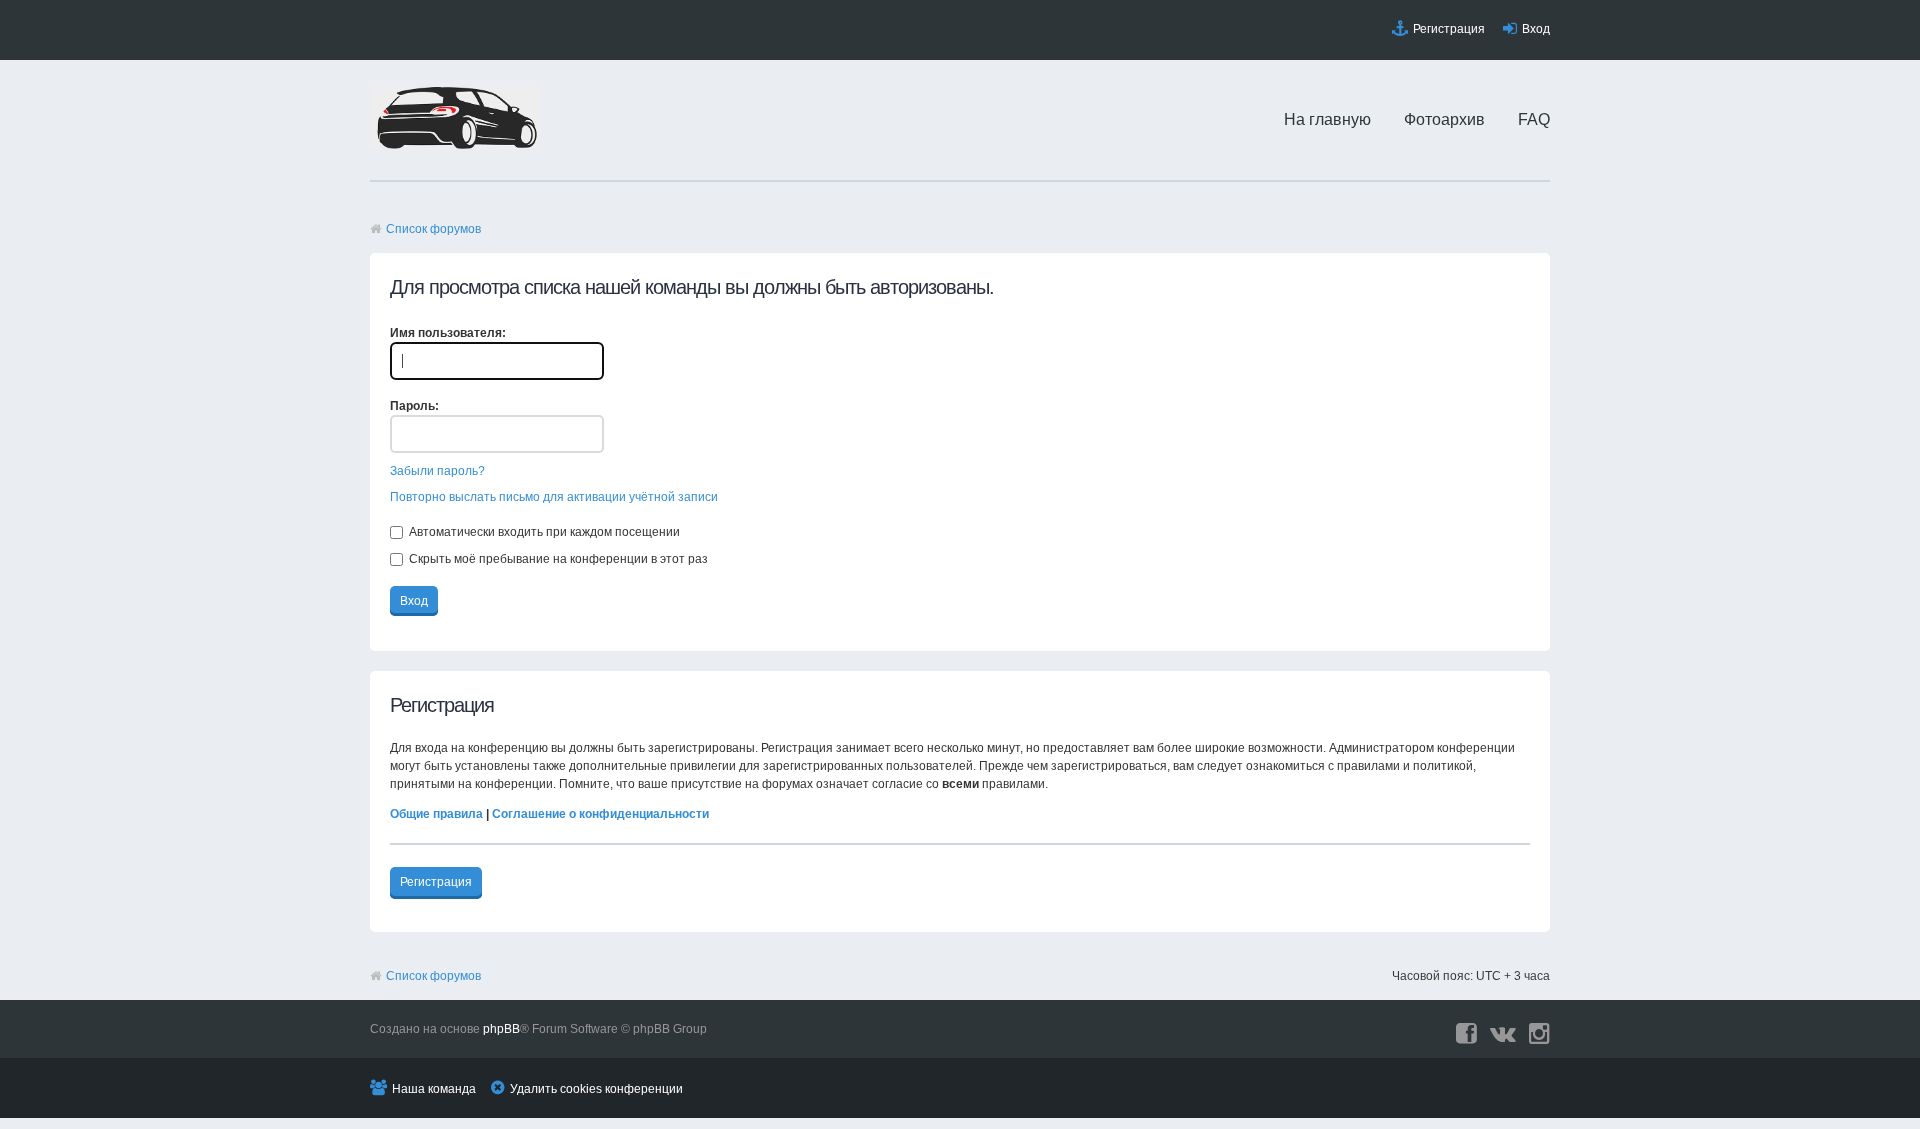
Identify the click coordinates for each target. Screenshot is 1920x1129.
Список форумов (433, 229)
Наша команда (434, 1089)
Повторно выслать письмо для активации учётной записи (554, 497)
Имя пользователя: (448, 333)
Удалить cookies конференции (596, 1089)
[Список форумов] (455, 145)
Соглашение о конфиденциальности (600, 814)
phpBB (501, 1029)
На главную (1327, 119)
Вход (1536, 29)
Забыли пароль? (437, 471)
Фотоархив (1444, 119)
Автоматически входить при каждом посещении (543, 532)
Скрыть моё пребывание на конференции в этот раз (557, 559)
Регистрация (1449, 29)
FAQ (1534, 119)
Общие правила (436, 814)
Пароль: (414, 406)
